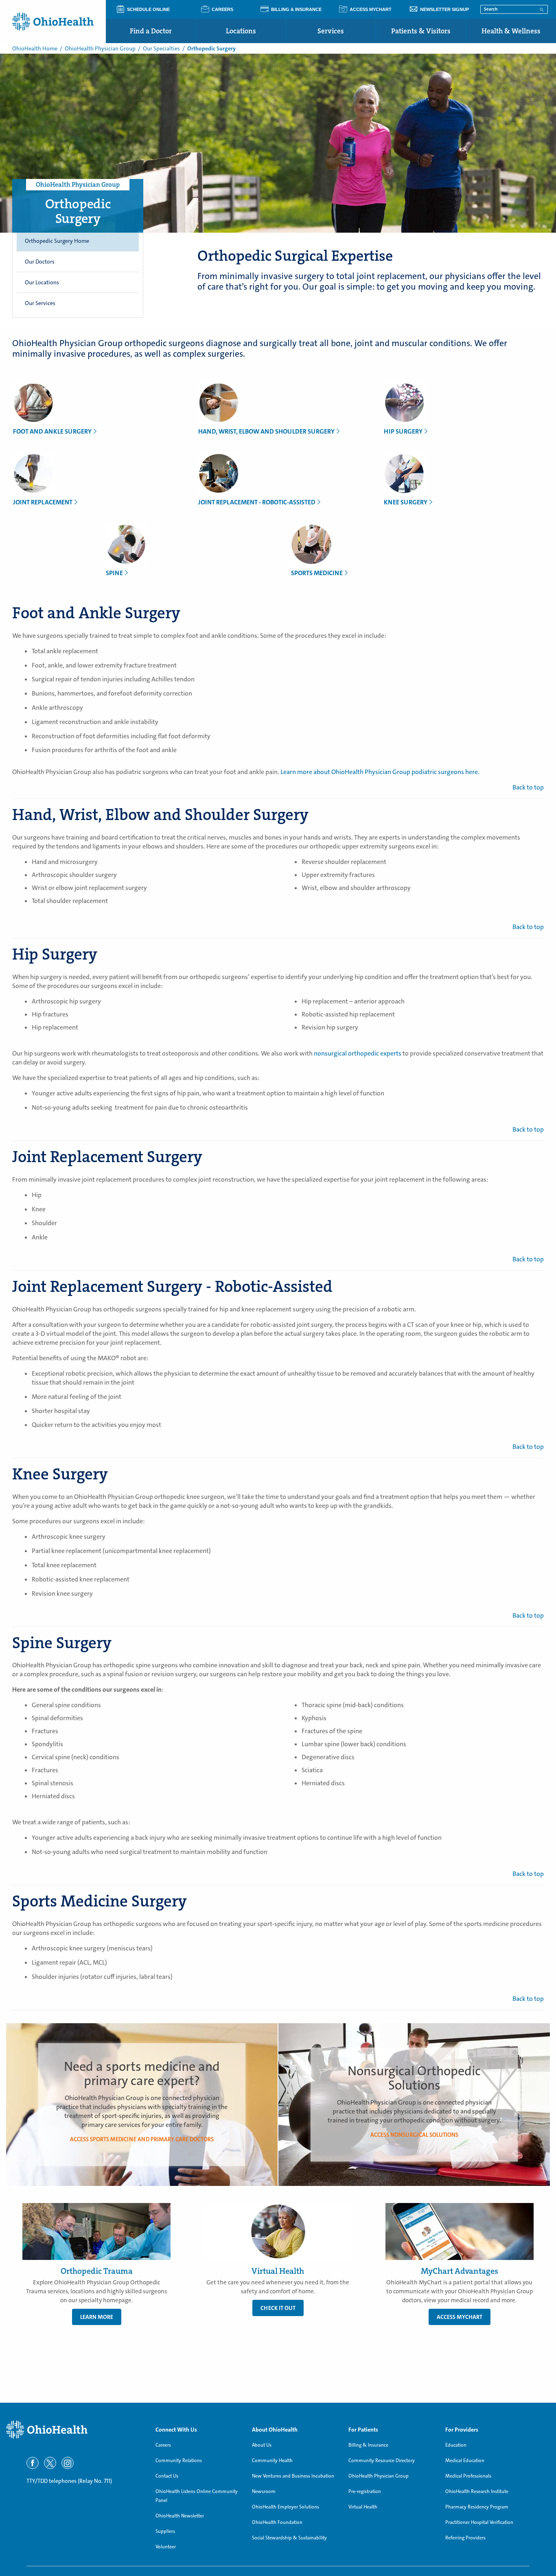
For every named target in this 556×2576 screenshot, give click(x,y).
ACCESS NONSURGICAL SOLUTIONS (414, 2135)
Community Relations (179, 2460)
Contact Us (167, 2476)
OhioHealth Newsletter (180, 2516)
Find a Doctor (151, 31)
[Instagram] (68, 2463)
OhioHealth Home (35, 48)
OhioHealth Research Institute (477, 2491)
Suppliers (165, 2531)
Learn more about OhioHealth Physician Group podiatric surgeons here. (380, 772)
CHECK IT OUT (278, 2308)
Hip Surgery (403, 431)
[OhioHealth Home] (75, 2430)
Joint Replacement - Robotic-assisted (257, 502)
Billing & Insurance (368, 2445)
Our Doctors (40, 262)
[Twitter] (50, 2463)
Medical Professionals (468, 2476)
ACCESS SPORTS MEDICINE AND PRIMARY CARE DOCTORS (142, 2139)
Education (456, 2445)
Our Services (40, 303)
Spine (114, 573)
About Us (262, 2445)
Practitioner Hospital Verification (479, 2522)
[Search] (542, 9)
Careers (163, 2445)
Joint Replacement (43, 502)
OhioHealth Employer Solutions (286, 2507)
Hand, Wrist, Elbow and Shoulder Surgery (266, 431)
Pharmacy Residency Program (477, 2507)
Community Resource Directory (382, 2460)
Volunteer (166, 2547)
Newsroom (264, 2491)
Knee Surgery (406, 502)
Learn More (97, 2317)
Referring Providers (465, 2538)
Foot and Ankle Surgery (52, 431)
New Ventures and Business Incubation (293, 2476)
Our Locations (42, 282)
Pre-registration (365, 2491)
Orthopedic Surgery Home (57, 241)
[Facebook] (33, 2463)
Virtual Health (363, 2507)
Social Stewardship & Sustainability (289, 2538)
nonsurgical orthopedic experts (358, 1053)
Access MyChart (460, 2317)
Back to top (528, 787)
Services (331, 31)
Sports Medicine (317, 573)
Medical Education (465, 2460)
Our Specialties (161, 48)
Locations (241, 31)
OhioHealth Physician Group (100, 48)
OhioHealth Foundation (277, 2522)
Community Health (272, 2460)
